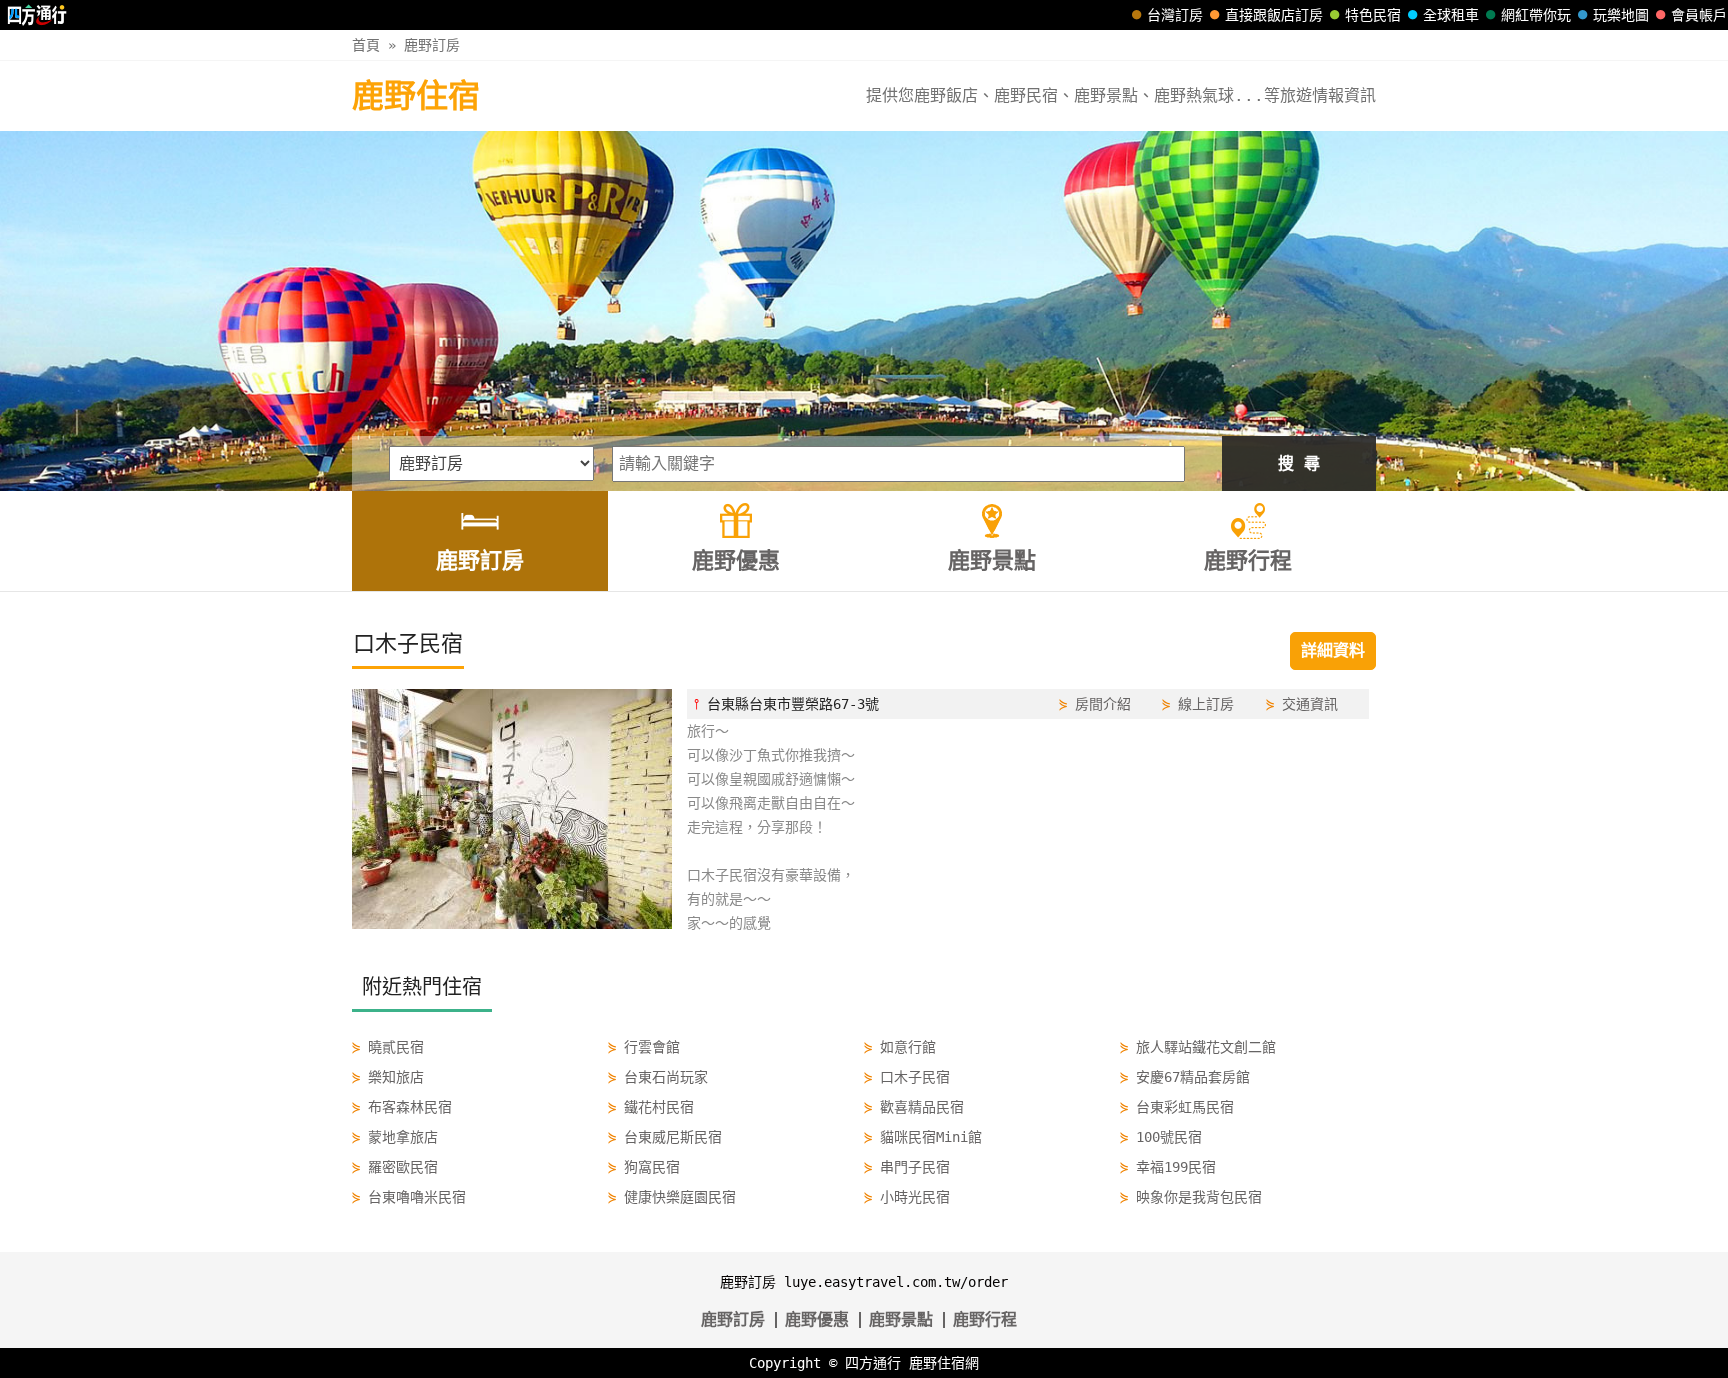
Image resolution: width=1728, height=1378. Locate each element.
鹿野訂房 (432, 45)
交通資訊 (1310, 704)
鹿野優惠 (817, 1319)
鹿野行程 (985, 1319)
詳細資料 (1333, 650)
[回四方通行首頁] (37, 15)
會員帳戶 (1699, 15)
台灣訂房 (1175, 15)
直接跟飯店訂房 (1274, 15)
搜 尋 (1299, 463)
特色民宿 (1373, 15)
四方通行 (873, 1363)
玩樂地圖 (1621, 15)
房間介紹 (1103, 704)
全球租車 (1451, 15)
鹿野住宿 (416, 96)
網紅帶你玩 (1536, 15)
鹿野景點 (901, 1319)
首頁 (366, 45)
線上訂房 (1206, 704)
